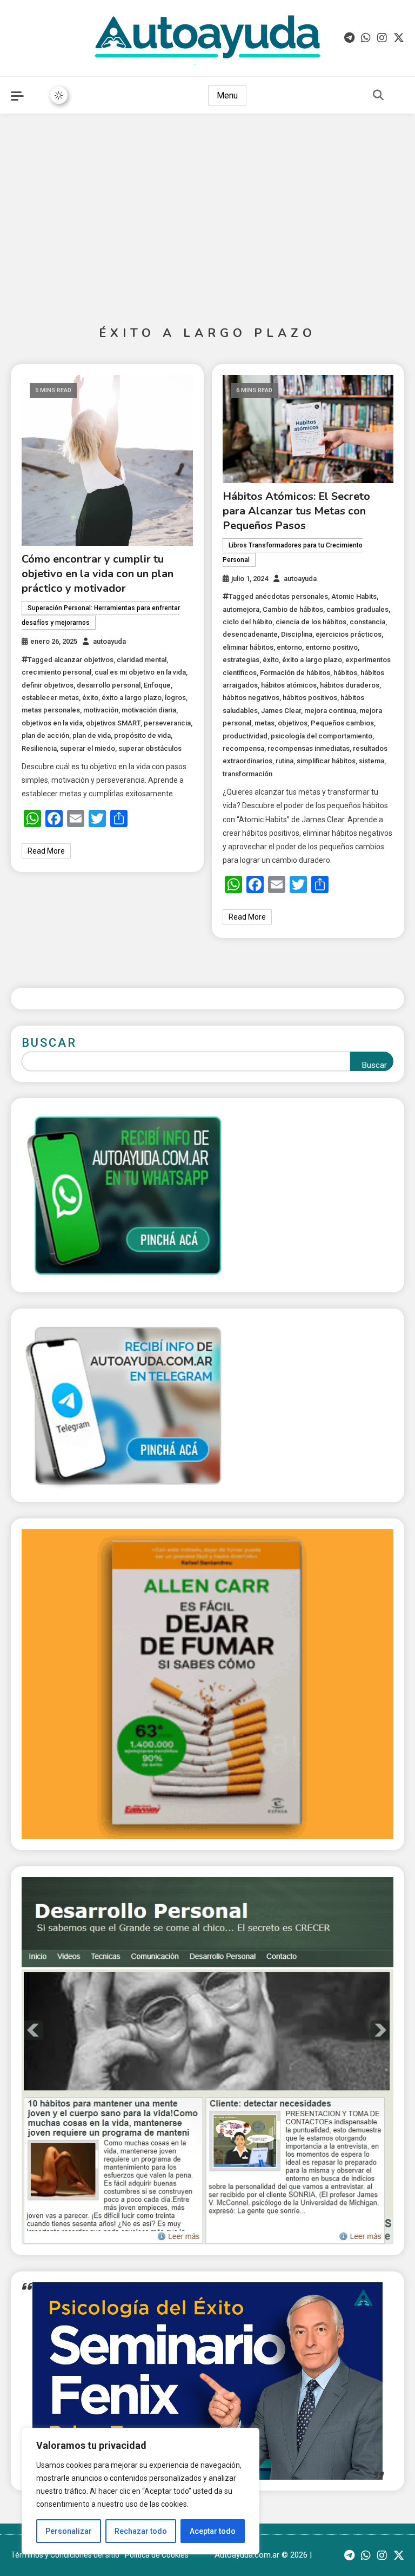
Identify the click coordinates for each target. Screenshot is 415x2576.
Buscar (49, 1043)
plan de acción (45, 735)
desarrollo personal (109, 685)
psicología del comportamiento (322, 736)
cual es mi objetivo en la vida (140, 672)
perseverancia (167, 723)
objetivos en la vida (52, 723)
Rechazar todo (141, 2531)
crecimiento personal (56, 672)
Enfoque (157, 685)
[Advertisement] (207, 211)
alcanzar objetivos (84, 660)
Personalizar (69, 2531)
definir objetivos (48, 685)
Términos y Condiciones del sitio (65, 2555)
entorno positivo (332, 647)
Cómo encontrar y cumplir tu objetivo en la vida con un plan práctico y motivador (98, 574)
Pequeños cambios (342, 723)
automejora (241, 609)
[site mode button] (59, 95)
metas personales (51, 710)
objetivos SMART (113, 723)
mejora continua (330, 711)
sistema (372, 761)
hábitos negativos (251, 698)
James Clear (281, 711)
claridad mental (142, 660)
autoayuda (109, 641)
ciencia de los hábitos (311, 622)
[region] (140, 2491)
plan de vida (92, 735)
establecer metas (50, 698)
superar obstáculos (150, 748)
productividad (245, 736)
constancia (367, 622)
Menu (227, 95)
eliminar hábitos (248, 647)
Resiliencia (39, 748)
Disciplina (297, 634)
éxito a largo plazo (132, 698)
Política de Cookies (157, 2555)
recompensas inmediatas (309, 748)
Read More (46, 851)
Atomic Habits (354, 596)
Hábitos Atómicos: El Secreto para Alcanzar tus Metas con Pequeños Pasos (296, 511)
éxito (90, 698)
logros (175, 698)
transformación (247, 774)
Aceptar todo (213, 2531)
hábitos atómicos (289, 685)
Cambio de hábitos (293, 609)
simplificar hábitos (326, 761)
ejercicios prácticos (349, 634)
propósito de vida (142, 735)
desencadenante (250, 634)
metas (265, 723)
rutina (285, 761)
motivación (101, 710)
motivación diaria (149, 710)
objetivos (293, 723)
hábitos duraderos (350, 685)
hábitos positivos (310, 698)
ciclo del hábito (247, 622)
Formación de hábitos (295, 673)
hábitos (345, 673)
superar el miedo (88, 748)
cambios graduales (357, 609)
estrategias (241, 660)
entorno (289, 647)
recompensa (243, 748)
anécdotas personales (292, 596)
